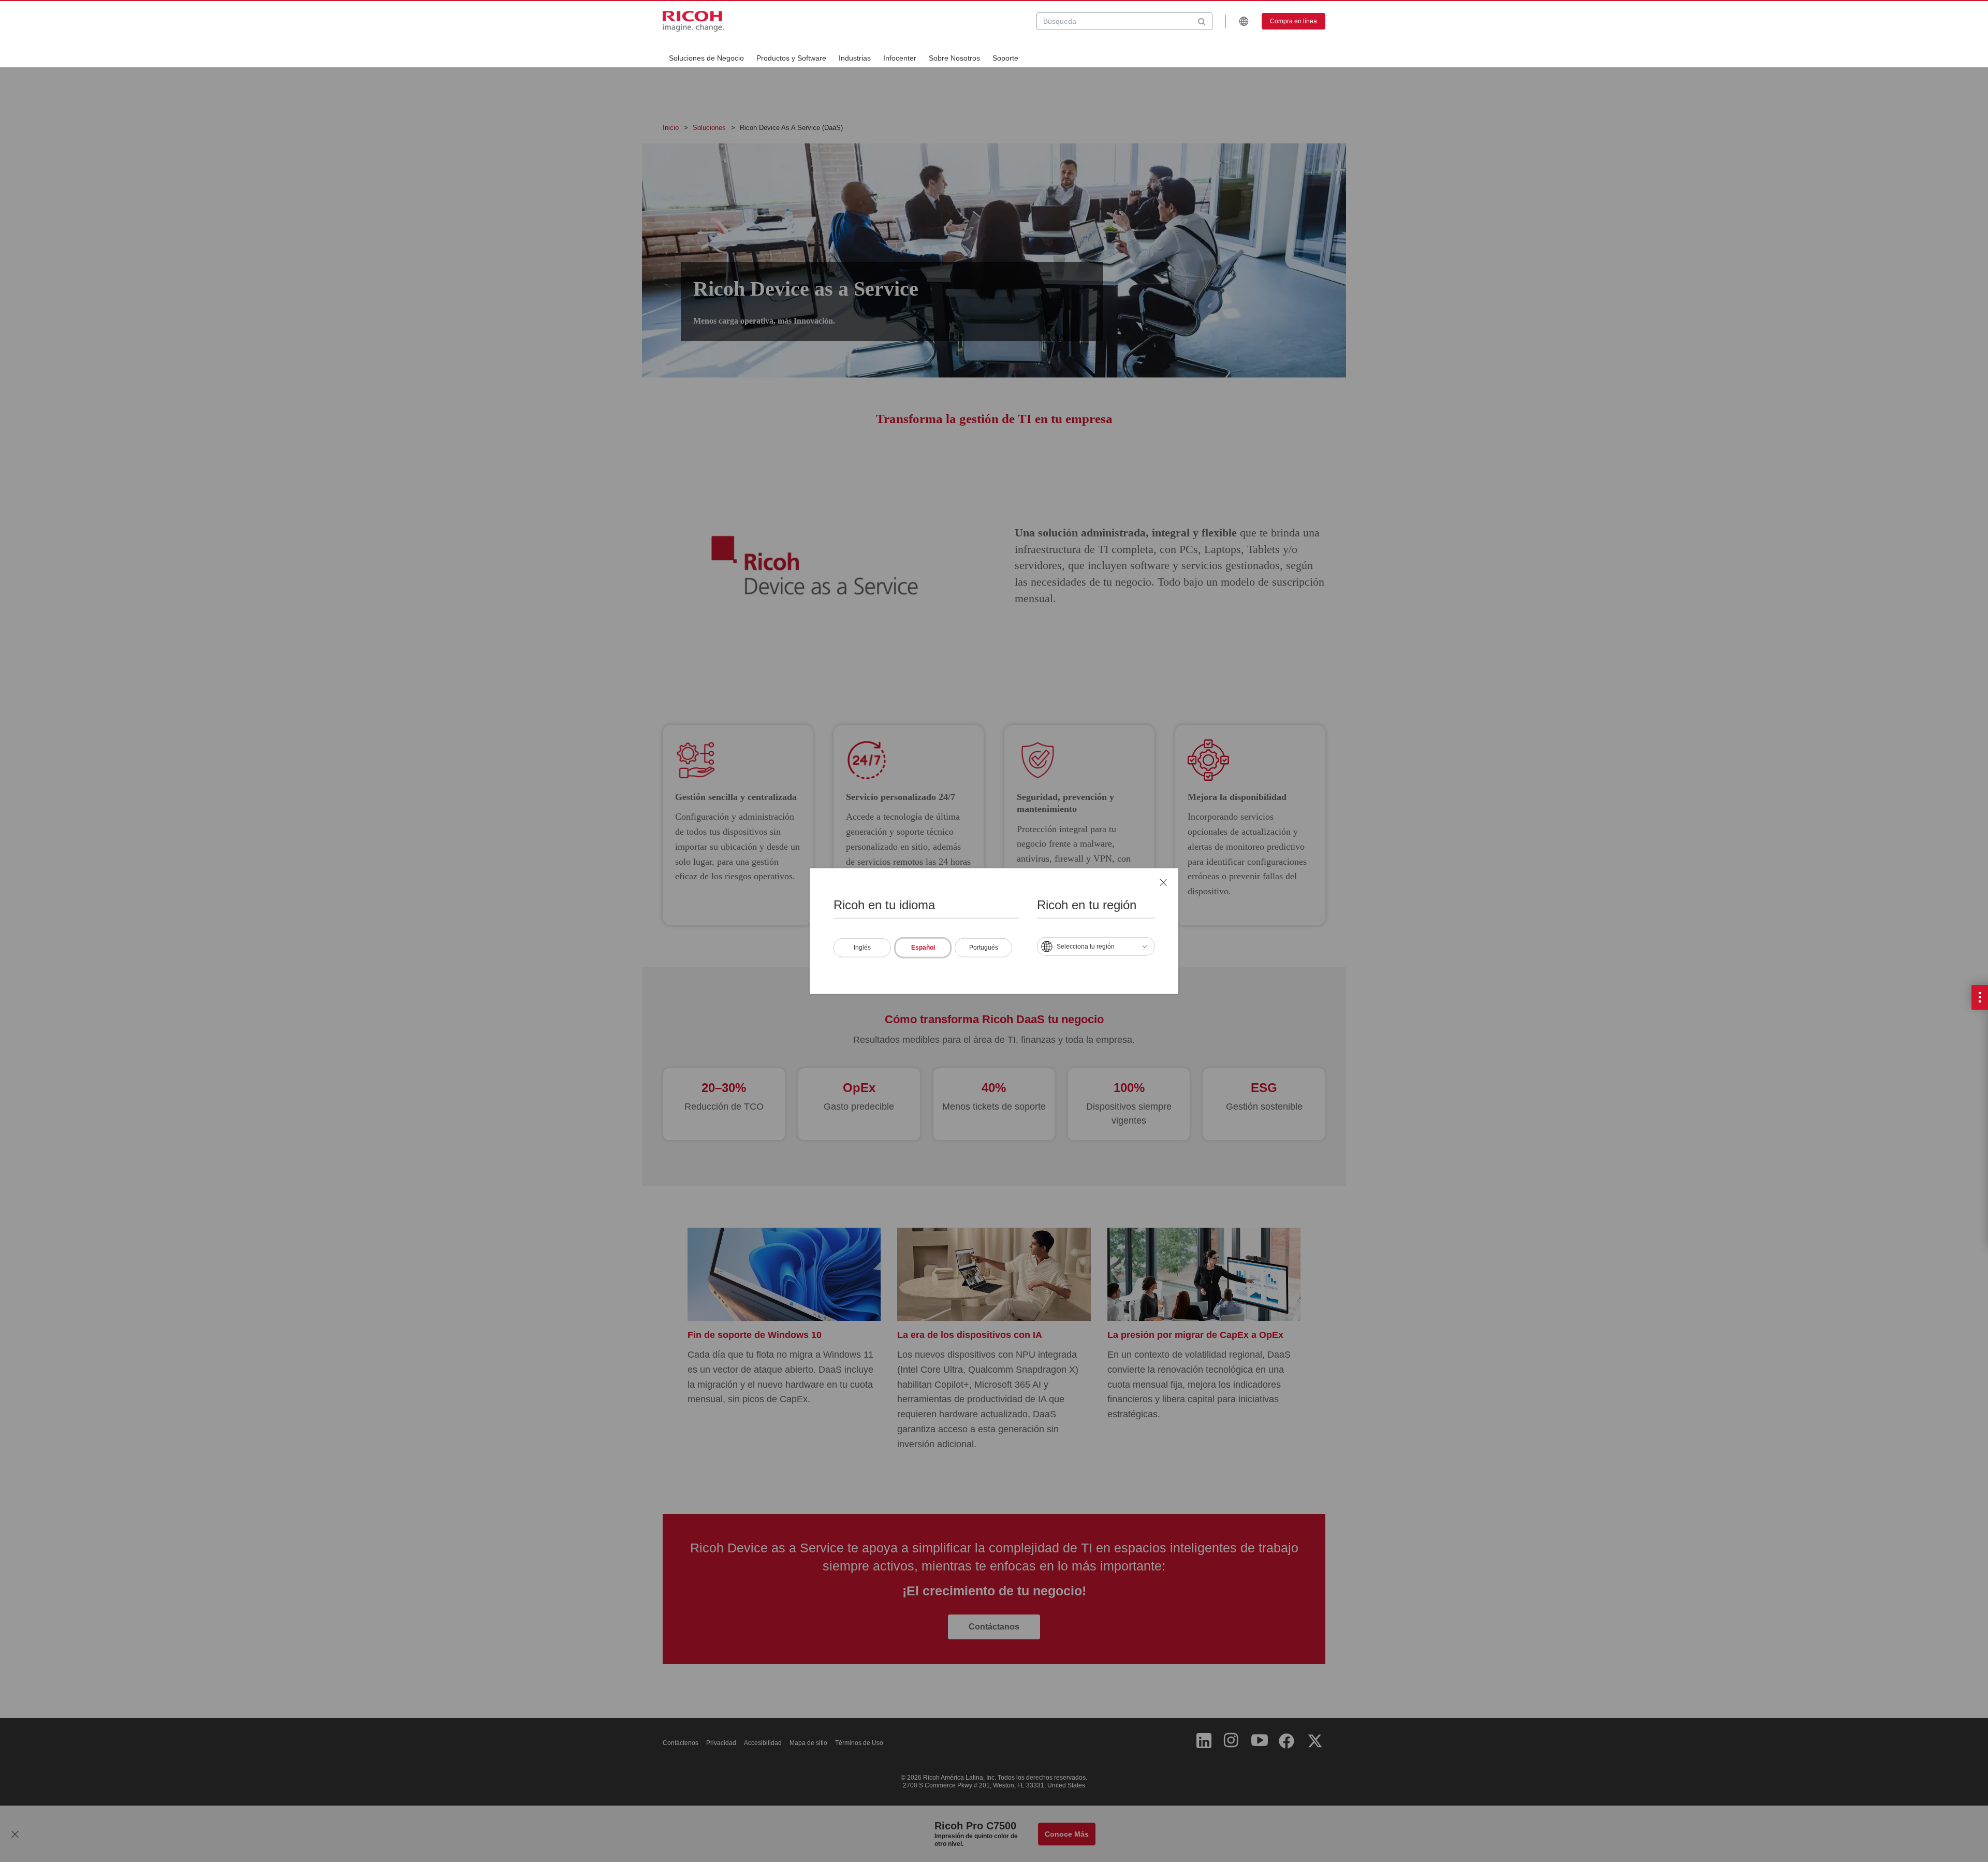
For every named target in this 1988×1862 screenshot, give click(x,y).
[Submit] (1202, 21)
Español (923, 947)
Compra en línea (1293, 21)
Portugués (984, 947)
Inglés (862, 947)
